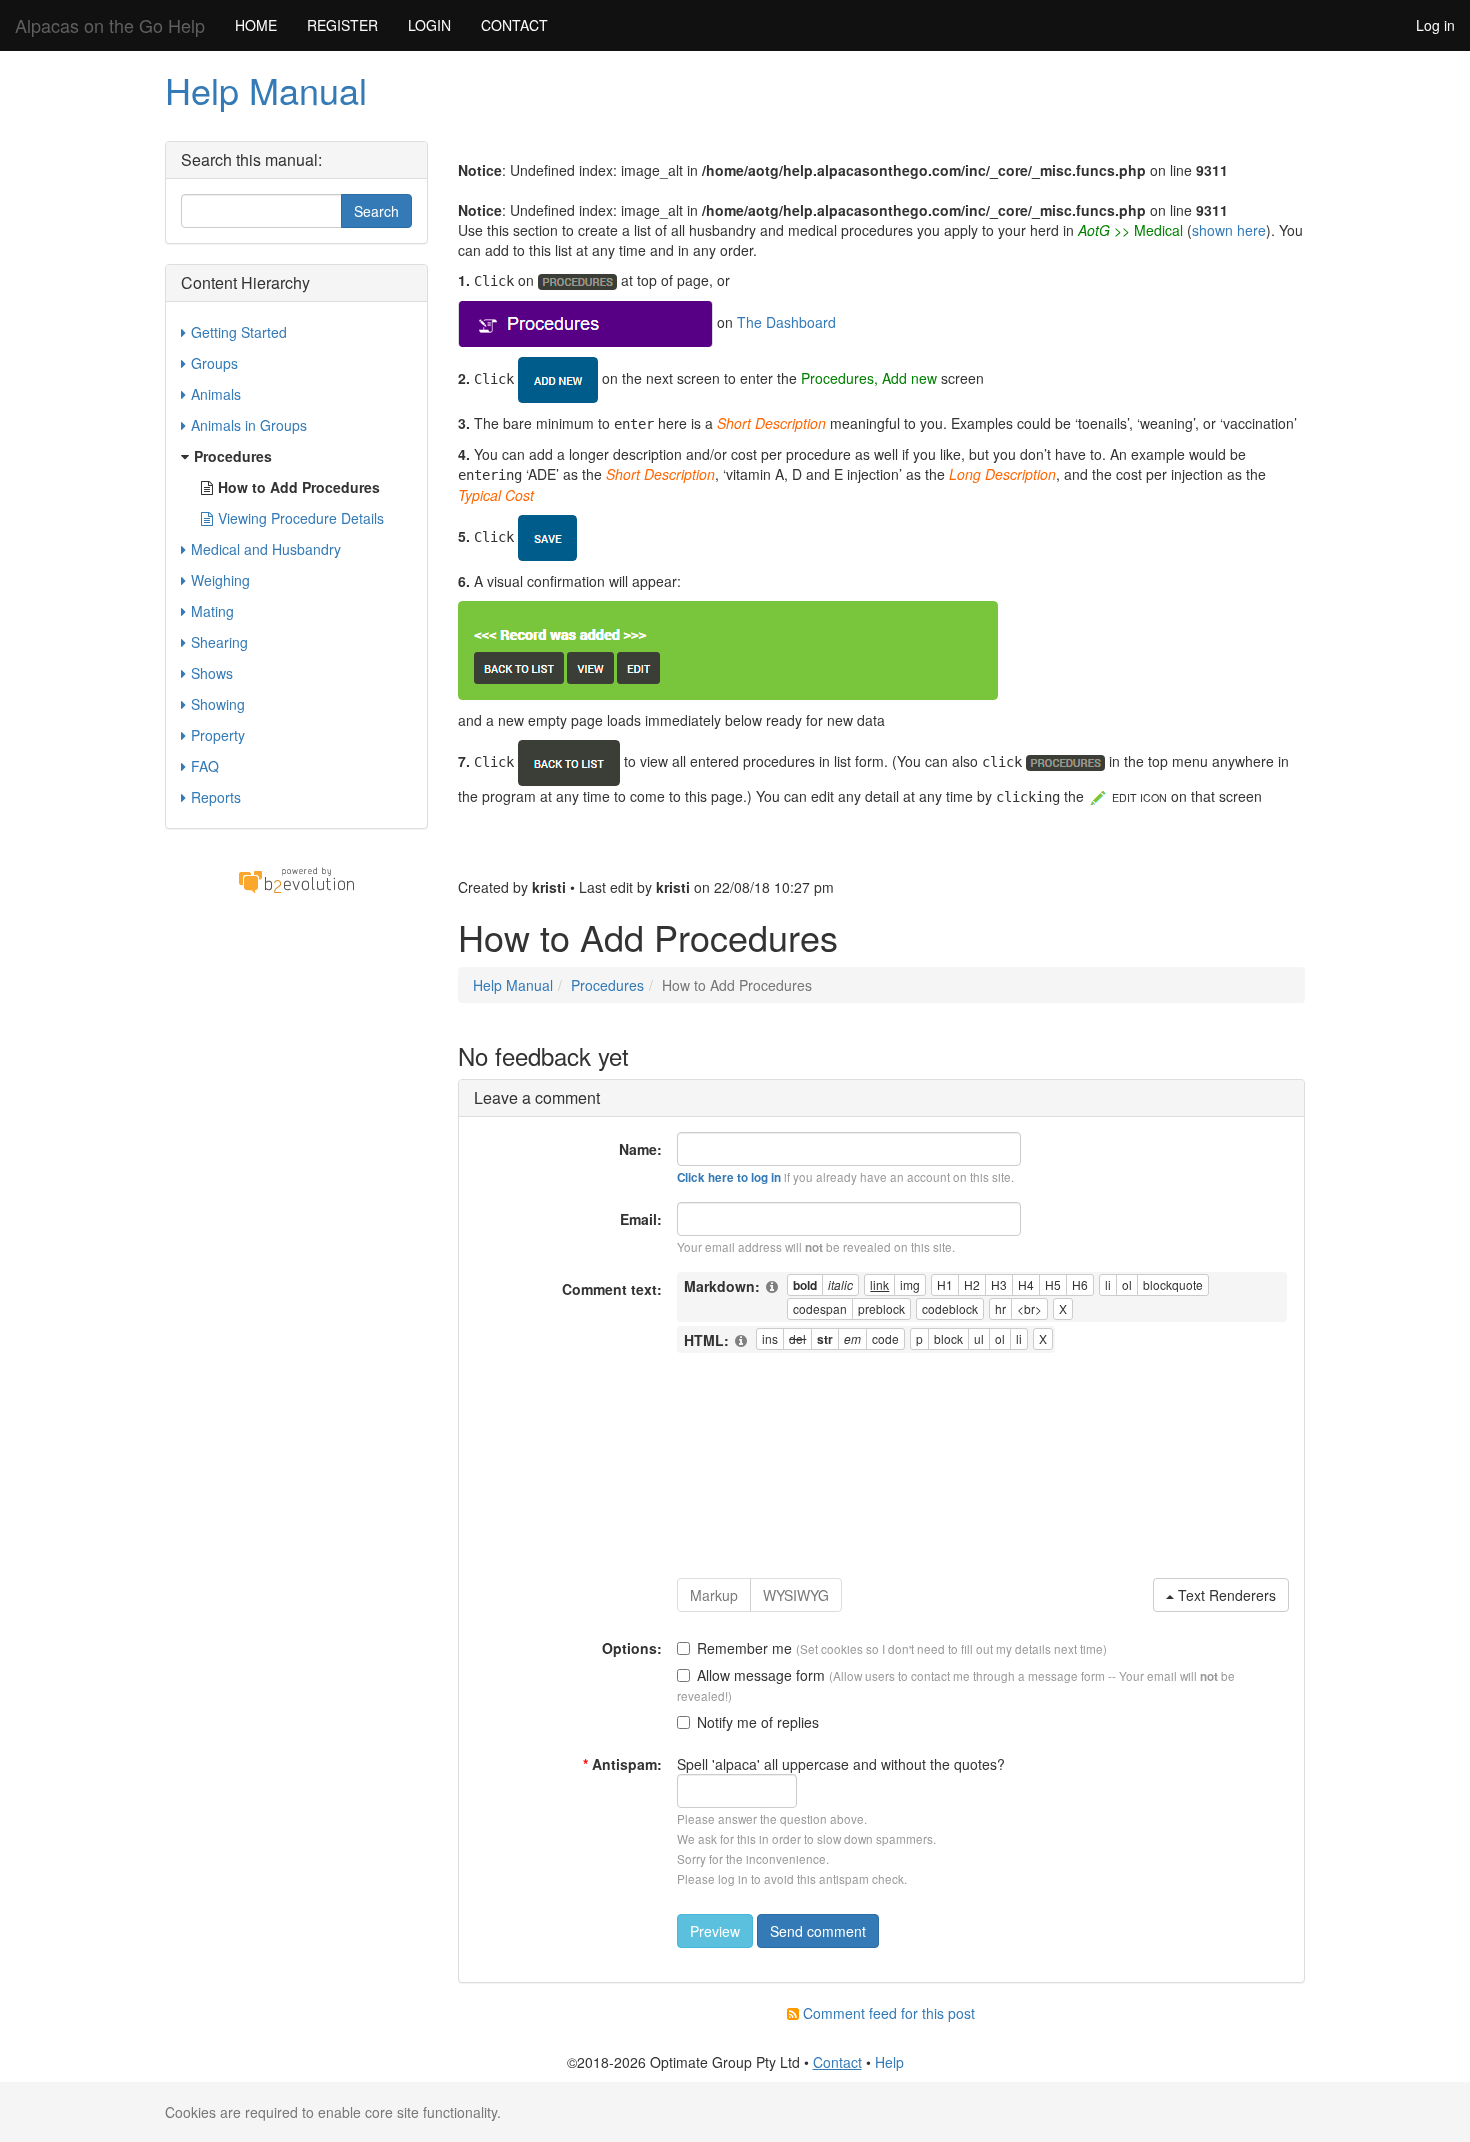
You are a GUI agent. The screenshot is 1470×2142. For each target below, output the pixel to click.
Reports (216, 797)
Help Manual (266, 89)
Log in (1435, 25)
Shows (212, 673)
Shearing (219, 642)
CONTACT (514, 25)
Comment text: (612, 1289)
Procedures (607, 985)
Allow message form (761, 1675)
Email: (641, 1219)
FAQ (205, 766)
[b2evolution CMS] (296, 878)
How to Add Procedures (299, 487)
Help (889, 2062)
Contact (837, 2062)
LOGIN (429, 25)
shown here (1229, 230)
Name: (640, 1149)
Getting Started (239, 332)
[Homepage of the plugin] (773, 1287)
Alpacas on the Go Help (110, 25)
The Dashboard (786, 321)
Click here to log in (729, 1177)
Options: (632, 1648)
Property (218, 735)
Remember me (744, 1648)
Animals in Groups (249, 425)
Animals (216, 394)
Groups (214, 363)
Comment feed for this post (887, 2013)
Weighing (220, 580)
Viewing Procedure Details (301, 518)
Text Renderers (1225, 1595)
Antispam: (622, 1764)
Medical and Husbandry (266, 549)
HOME (256, 25)
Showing (218, 704)
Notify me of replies (758, 1722)
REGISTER (342, 25)
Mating (212, 611)
